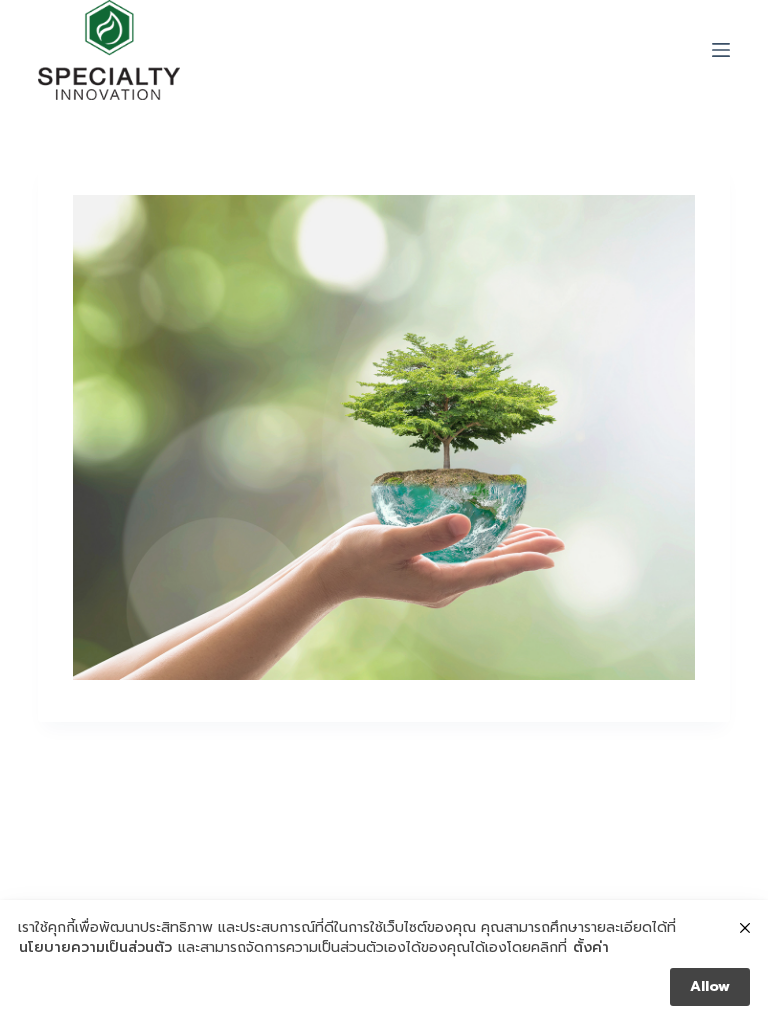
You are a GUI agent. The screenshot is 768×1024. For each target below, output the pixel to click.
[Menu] (721, 50)
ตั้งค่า (591, 948)
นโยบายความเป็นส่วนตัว (95, 948)
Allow (710, 986)
